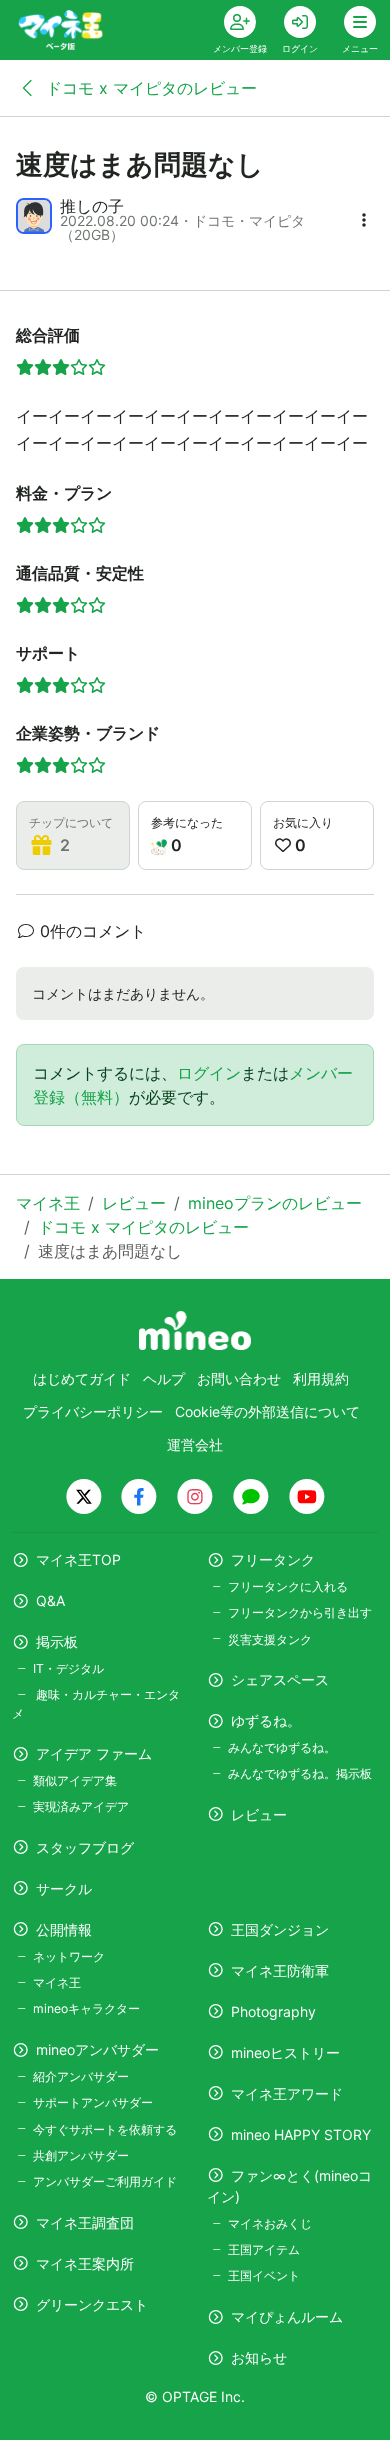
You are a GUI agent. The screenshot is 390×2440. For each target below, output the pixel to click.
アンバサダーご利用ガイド (105, 2181)
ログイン (209, 1073)
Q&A (50, 1600)
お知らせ (259, 2357)
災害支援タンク (270, 1639)
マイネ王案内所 (85, 2263)
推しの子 (92, 206)
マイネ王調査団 (85, 2222)
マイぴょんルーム (287, 2316)
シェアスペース (280, 1679)
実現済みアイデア (81, 1806)
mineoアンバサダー (97, 2049)
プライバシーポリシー (93, 1411)
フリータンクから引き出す (300, 1612)
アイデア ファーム (94, 1753)
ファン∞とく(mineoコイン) (289, 2186)
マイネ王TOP (78, 1559)
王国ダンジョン (280, 1929)
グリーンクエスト (92, 2304)
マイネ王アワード (287, 2093)
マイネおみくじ (270, 2223)
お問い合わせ (239, 1378)
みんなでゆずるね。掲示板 (300, 1773)
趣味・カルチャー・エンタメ (96, 1703)
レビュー (259, 1814)
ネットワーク (69, 1956)
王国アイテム (264, 2249)
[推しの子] (34, 216)
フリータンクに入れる (288, 1586)
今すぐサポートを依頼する (105, 2129)
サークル (64, 1888)
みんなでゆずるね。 (282, 1747)
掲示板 (57, 1641)
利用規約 (321, 1378)
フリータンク (273, 1559)
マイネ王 (57, 1982)
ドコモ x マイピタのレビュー (149, 88)
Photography (273, 2011)
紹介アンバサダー (81, 2076)
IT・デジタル (68, 1668)
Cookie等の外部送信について (267, 1411)
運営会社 (195, 1444)
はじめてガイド (82, 1378)
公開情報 (64, 1929)
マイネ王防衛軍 (280, 1970)
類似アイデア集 (75, 1780)
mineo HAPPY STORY (301, 2134)
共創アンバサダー (81, 2155)
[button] (364, 220)
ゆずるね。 (266, 1720)
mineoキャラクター (86, 2008)
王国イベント (264, 2275)
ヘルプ (164, 1378)
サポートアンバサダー (93, 2102)
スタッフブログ (85, 1847)
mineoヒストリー (285, 2052)
